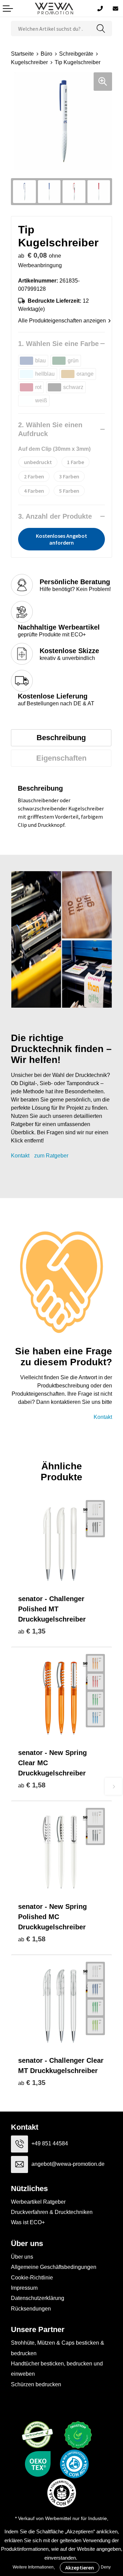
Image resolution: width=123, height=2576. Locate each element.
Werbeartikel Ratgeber (38, 2202)
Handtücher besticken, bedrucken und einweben (57, 2369)
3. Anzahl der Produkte (55, 516)
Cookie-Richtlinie (32, 2278)
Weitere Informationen (33, 2567)
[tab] (61, 738)
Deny (106, 2567)
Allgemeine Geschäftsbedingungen (54, 2267)
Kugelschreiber (29, 62)
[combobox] (51, 28)
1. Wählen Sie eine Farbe (58, 344)
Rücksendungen (31, 2309)
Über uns (22, 2257)
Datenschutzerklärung (38, 2298)
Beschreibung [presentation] (61, 738)
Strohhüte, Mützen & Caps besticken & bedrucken (58, 2348)
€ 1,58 (32, 1785)
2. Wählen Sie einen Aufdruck (50, 429)
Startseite (22, 54)
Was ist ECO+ (28, 2222)
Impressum (24, 2288)
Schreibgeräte (76, 54)
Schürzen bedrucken (36, 2384)
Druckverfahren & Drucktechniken (52, 2212)
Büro (46, 54)
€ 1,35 (32, 1631)
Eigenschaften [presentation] (61, 758)
